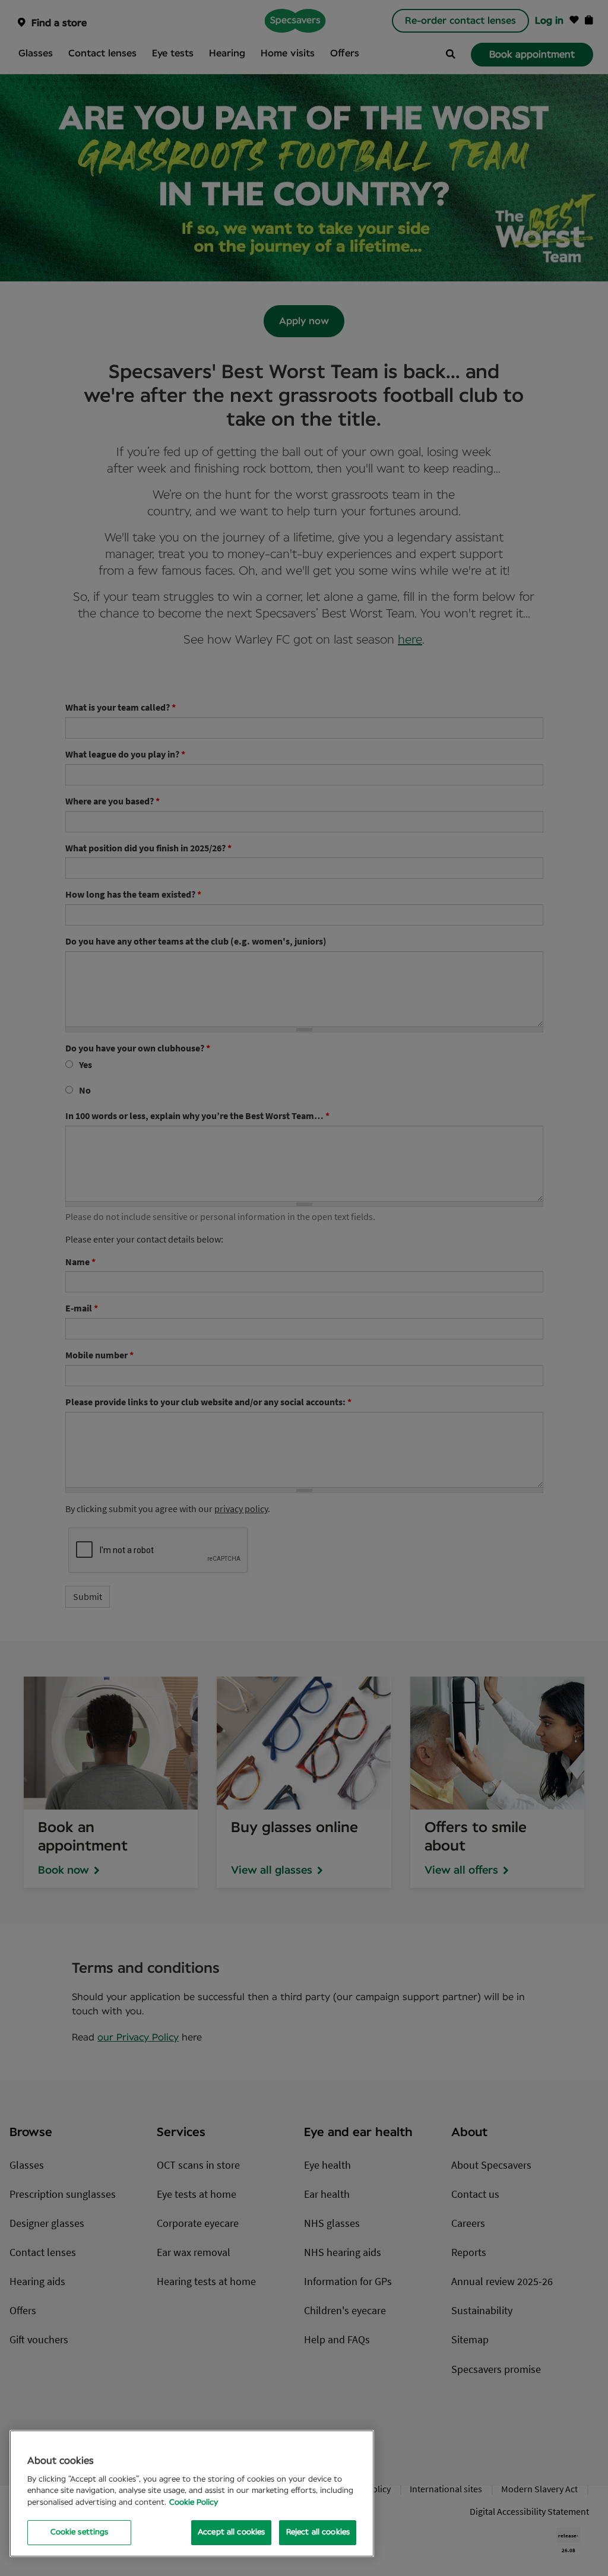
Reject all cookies (318, 2532)
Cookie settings (80, 2532)
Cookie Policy (194, 2503)
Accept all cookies (231, 2532)
